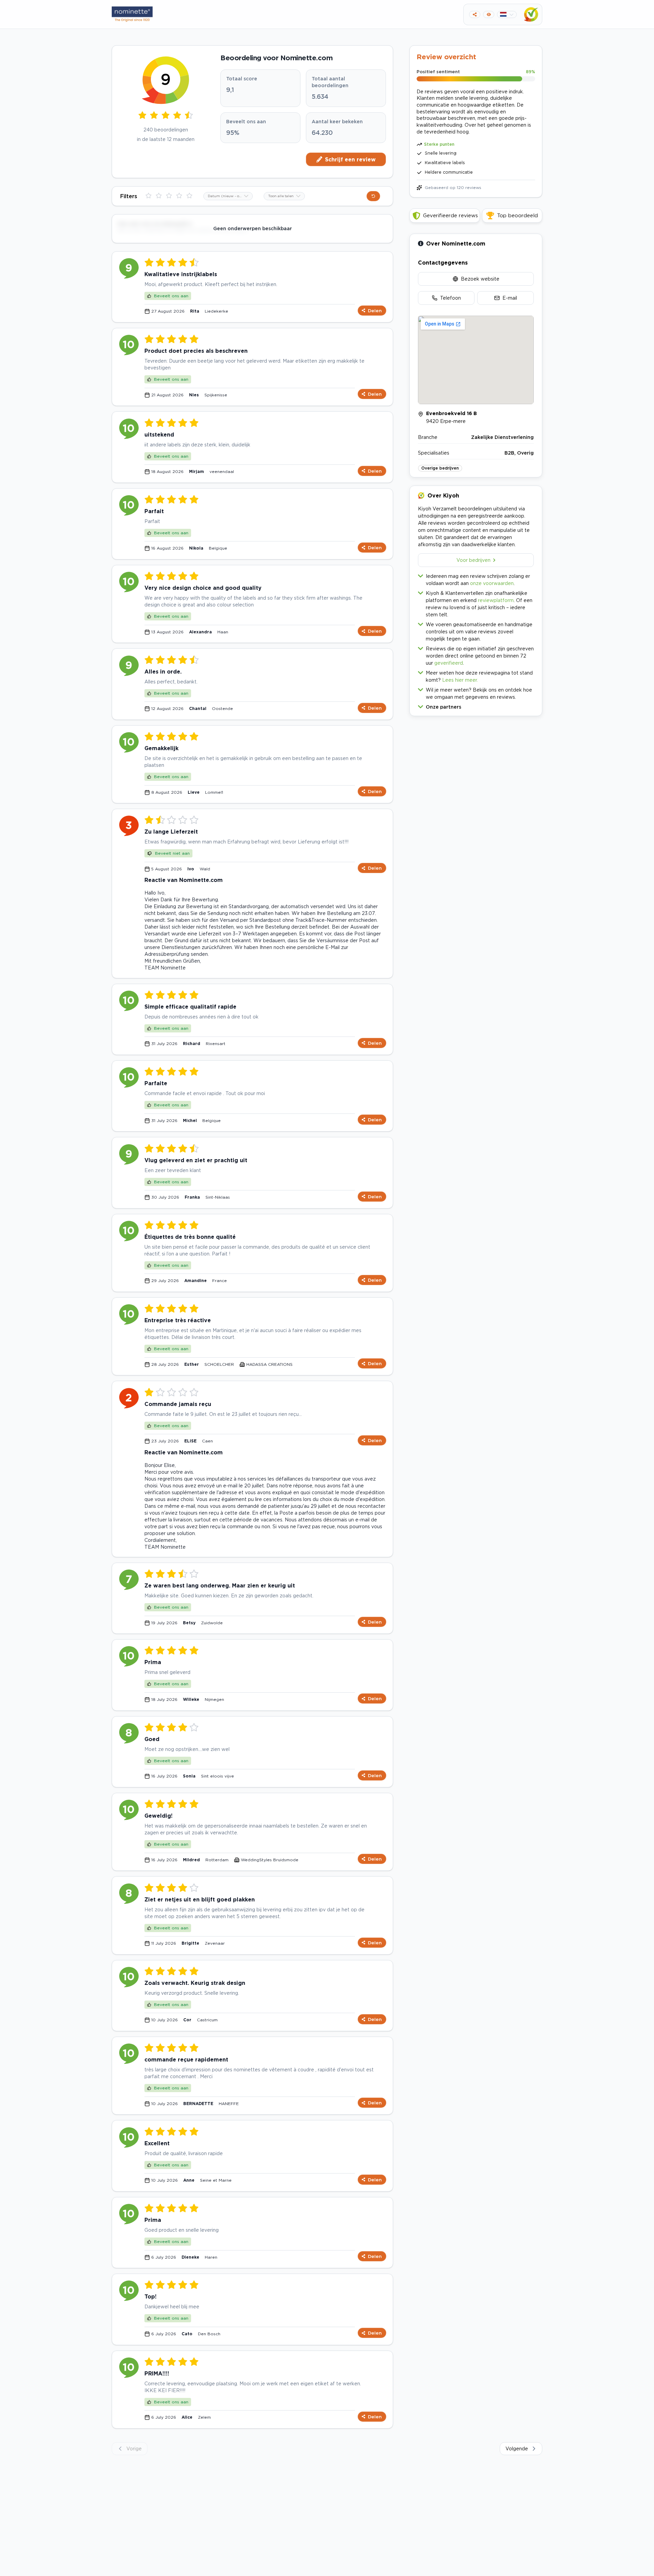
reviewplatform (496, 600)
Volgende (517, 2448)
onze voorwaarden (492, 583)
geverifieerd (449, 663)
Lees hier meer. (460, 680)
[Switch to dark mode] (489, 14)
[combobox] (228, 196)
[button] (476, 705)
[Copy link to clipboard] (475, 14)
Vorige (134, 2448)
